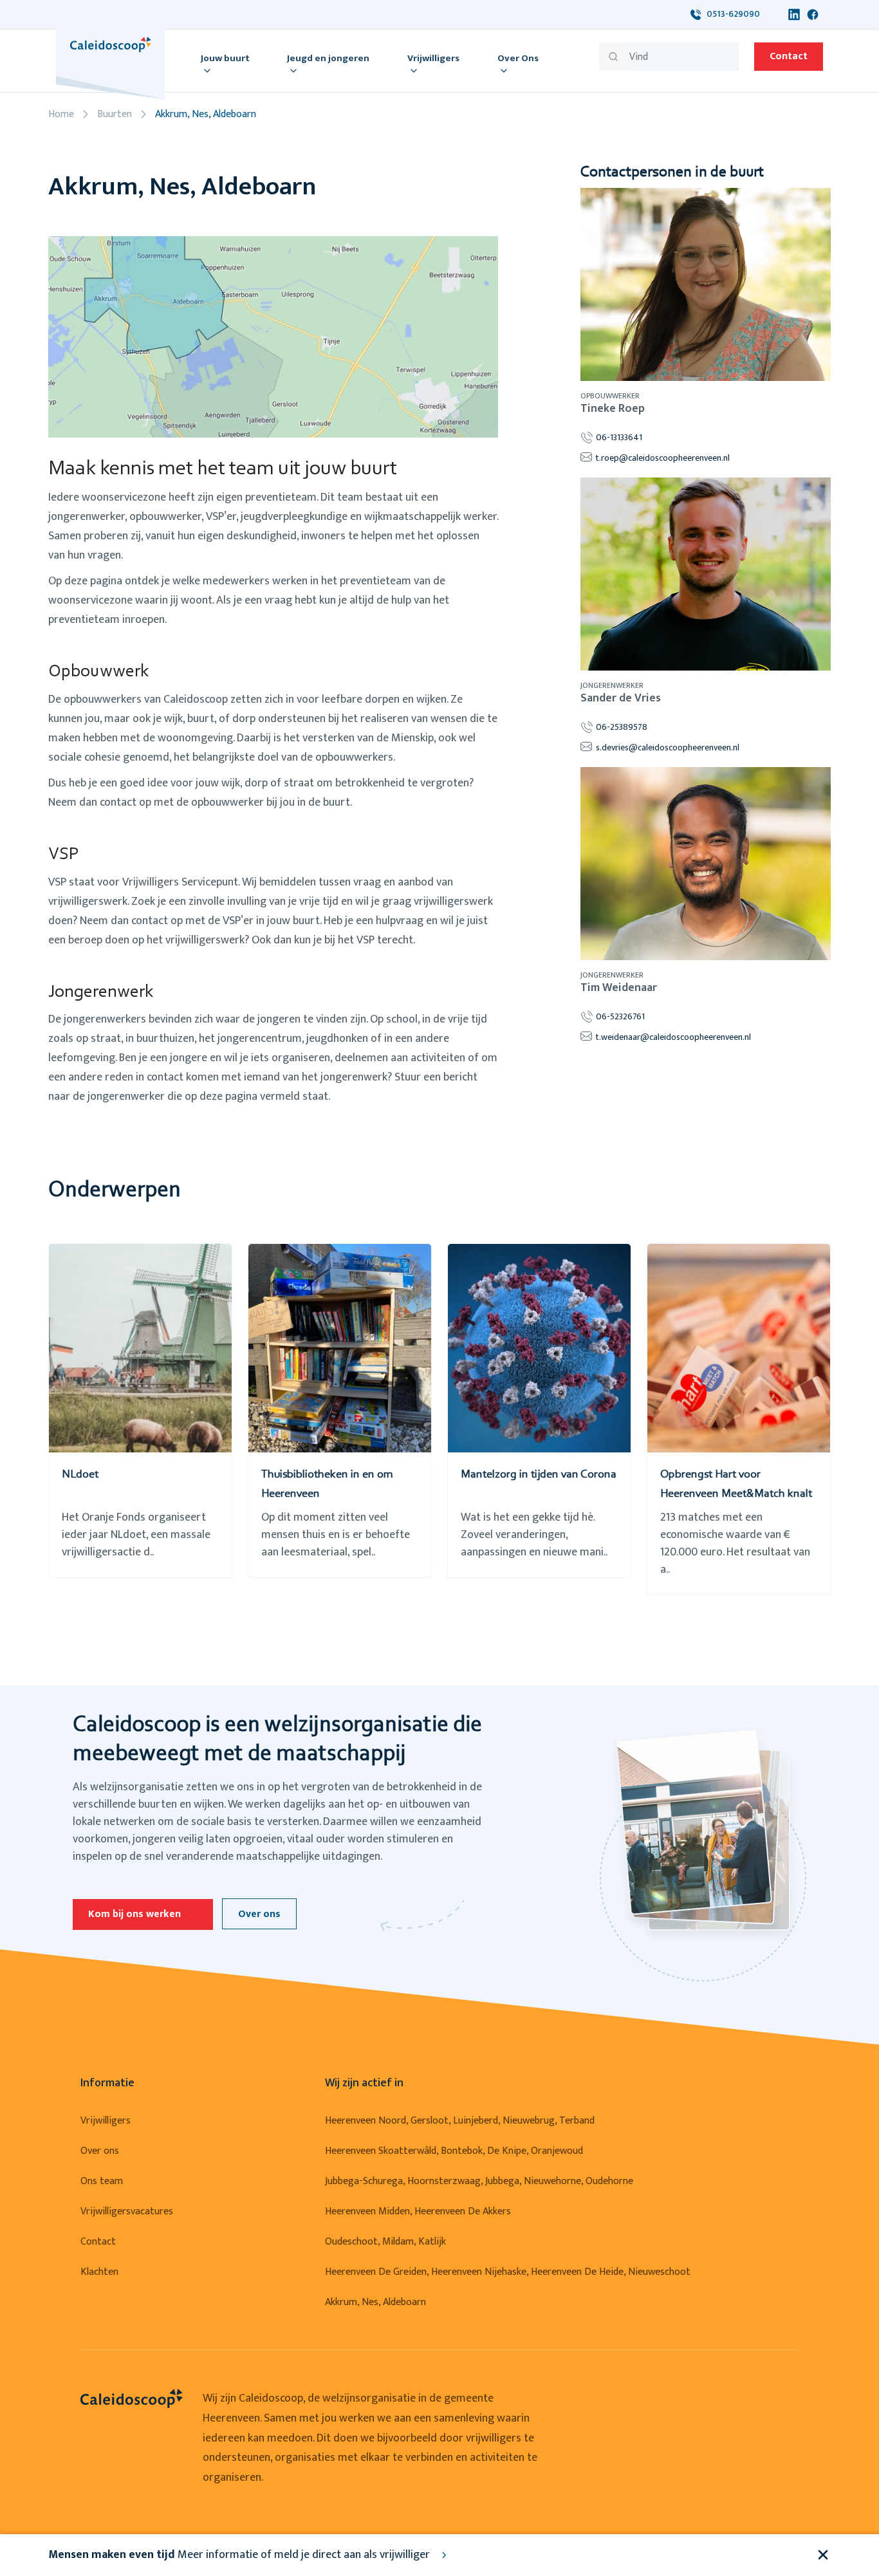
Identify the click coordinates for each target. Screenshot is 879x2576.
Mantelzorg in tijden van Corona (539, 1475)
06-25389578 (622, 727)
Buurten (115, 114)
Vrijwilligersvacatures (127, 2211)
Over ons (259, 1914)
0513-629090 (730, 14)
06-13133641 (619, 437)
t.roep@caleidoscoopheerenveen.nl (663, 458)
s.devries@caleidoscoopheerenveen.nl (668, 747)
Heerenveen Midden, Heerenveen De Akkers (418, 2211)
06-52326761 (620, 1016)
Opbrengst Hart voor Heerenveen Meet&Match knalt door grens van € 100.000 (736, 1494)
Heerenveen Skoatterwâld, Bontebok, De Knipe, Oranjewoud (454, 2151)
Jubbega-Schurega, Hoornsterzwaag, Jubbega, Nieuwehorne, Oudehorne (479, 2181)
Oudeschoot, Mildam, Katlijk (385, 2242)
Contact (789, 56)
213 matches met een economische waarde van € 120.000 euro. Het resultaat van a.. (735, 1544)
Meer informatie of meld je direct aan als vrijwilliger (240, 2555)
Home (61, 114)
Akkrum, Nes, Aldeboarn (375, 2302)
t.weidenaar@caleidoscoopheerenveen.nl (673, 1037)
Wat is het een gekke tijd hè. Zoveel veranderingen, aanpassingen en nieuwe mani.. (534, 1535)
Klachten (99, 2272)
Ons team (102, 2181)
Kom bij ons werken (134, 1914)
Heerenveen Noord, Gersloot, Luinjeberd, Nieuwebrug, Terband (460, 2121)
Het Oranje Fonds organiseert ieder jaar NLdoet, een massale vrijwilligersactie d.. (136, 1535)
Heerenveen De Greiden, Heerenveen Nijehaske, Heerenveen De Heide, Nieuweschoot (508, 2272)
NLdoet (80, 1475)
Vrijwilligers (106, 2121)
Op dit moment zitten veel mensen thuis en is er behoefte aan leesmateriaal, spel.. (336, 1535)
